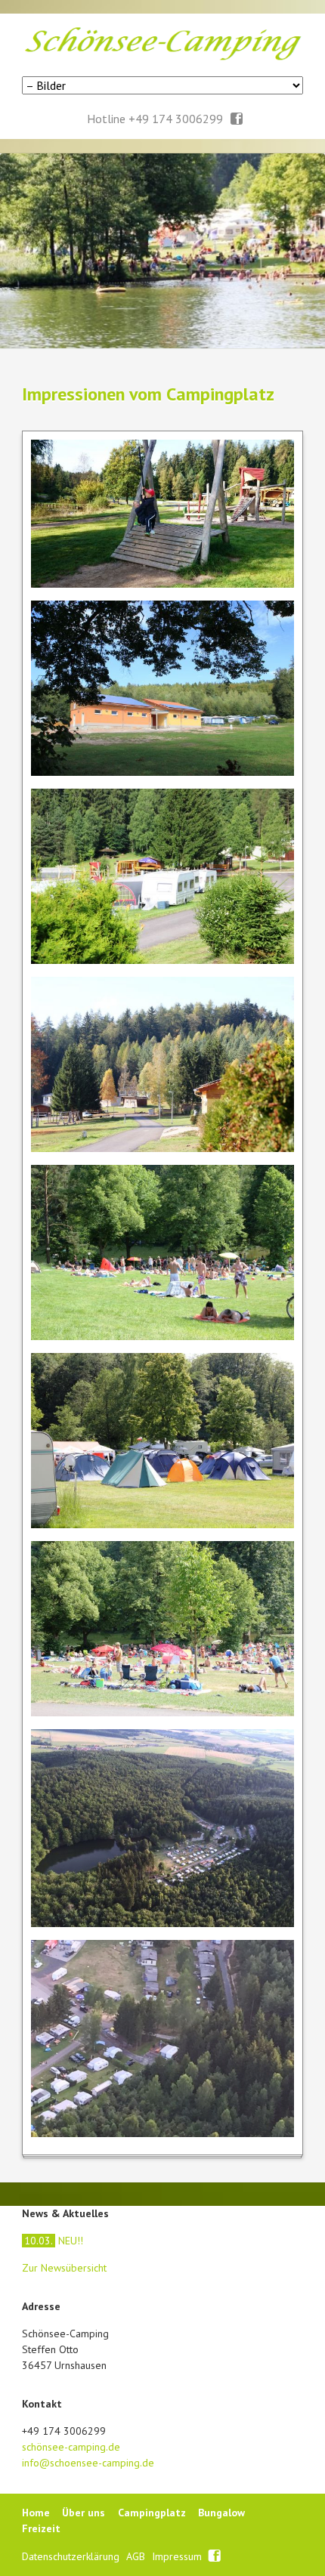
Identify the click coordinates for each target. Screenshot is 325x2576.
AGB (137, 2556)
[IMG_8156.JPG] (163, 1441)
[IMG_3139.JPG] (163, 1064)
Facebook (237, 119)
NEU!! (54, 2241)
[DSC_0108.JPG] (163, 514)
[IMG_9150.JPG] (163, 1629)
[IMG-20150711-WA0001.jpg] (163, 2039)
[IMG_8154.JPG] (163, 1252)
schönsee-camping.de (71, 2447)
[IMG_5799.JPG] (163, 876)
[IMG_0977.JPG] (163, 688)
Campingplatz (152, 2513)
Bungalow (221, 2513)
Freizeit (41, 2528)
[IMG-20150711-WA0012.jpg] (163, 1828)
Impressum (178, 2556)
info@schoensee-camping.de (88, 2463)
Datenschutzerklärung (72, 2556)
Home (36, 2513)
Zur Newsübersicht (64, 2268)
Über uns (84, 2513)
